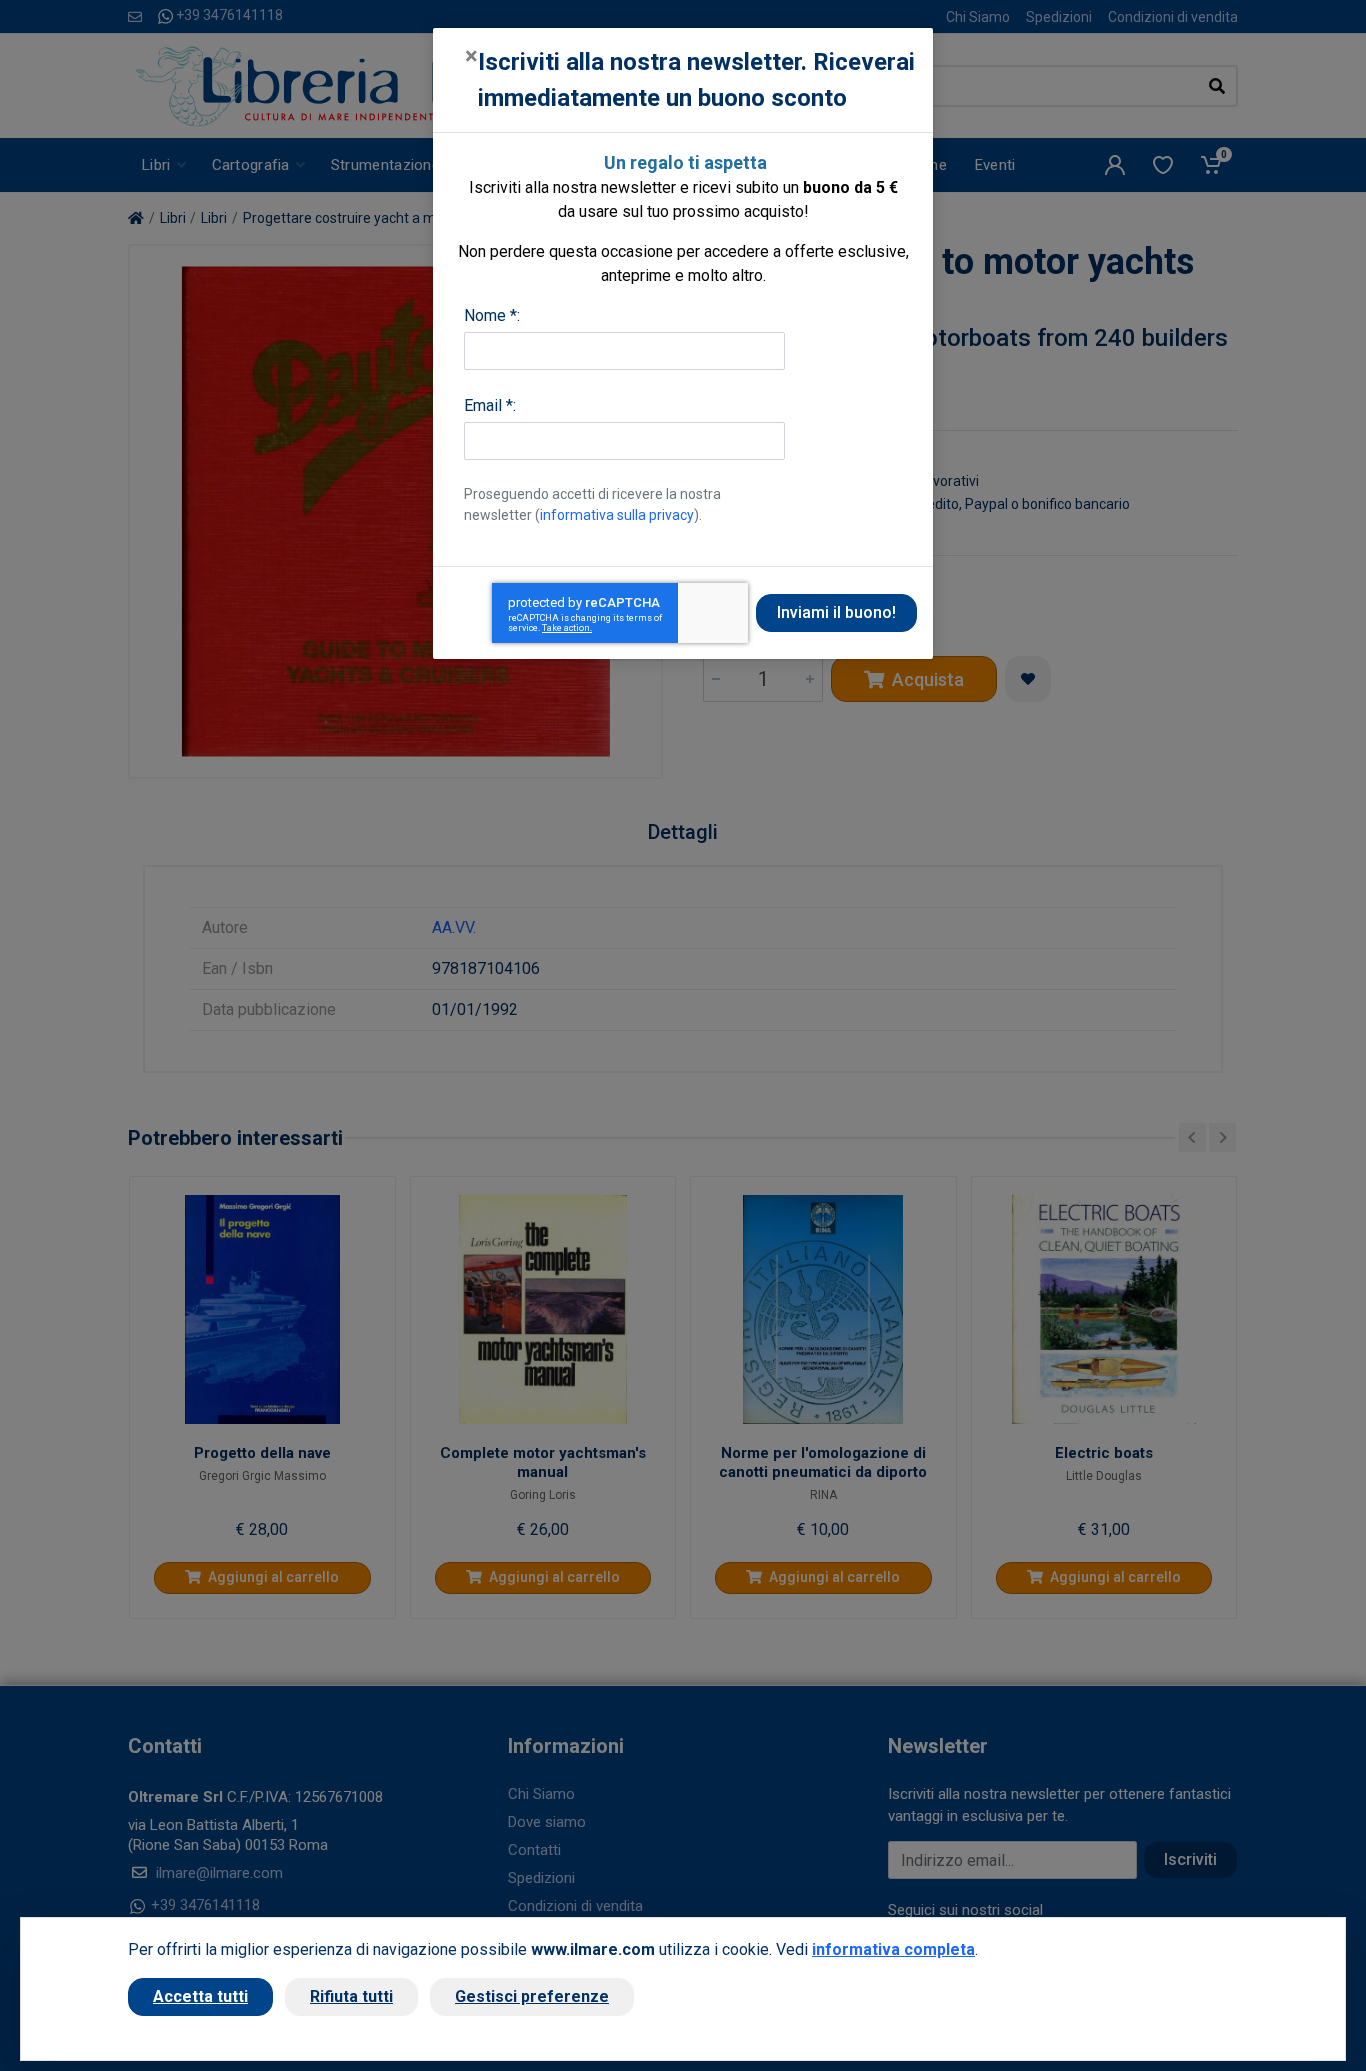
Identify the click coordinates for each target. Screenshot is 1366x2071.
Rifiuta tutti (351, 1996)
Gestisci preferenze (532, 1996)
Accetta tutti (200, 1996)
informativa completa (893, 1949)
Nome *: (492, 315)
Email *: (490, 405)
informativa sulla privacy (617, 515)
